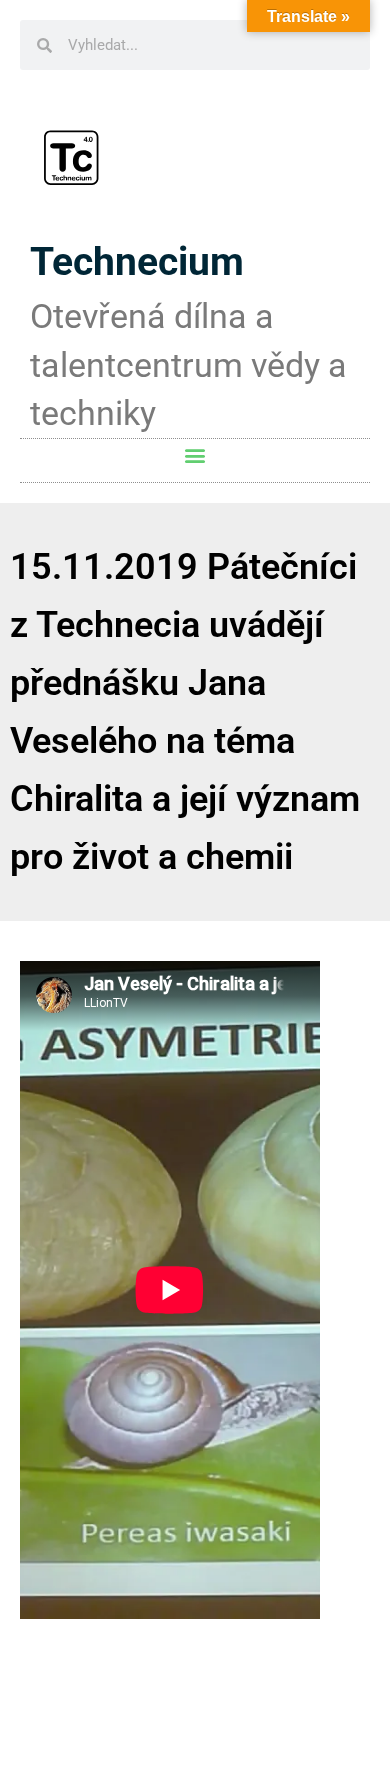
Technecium (137, 262)
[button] (195, 455)
